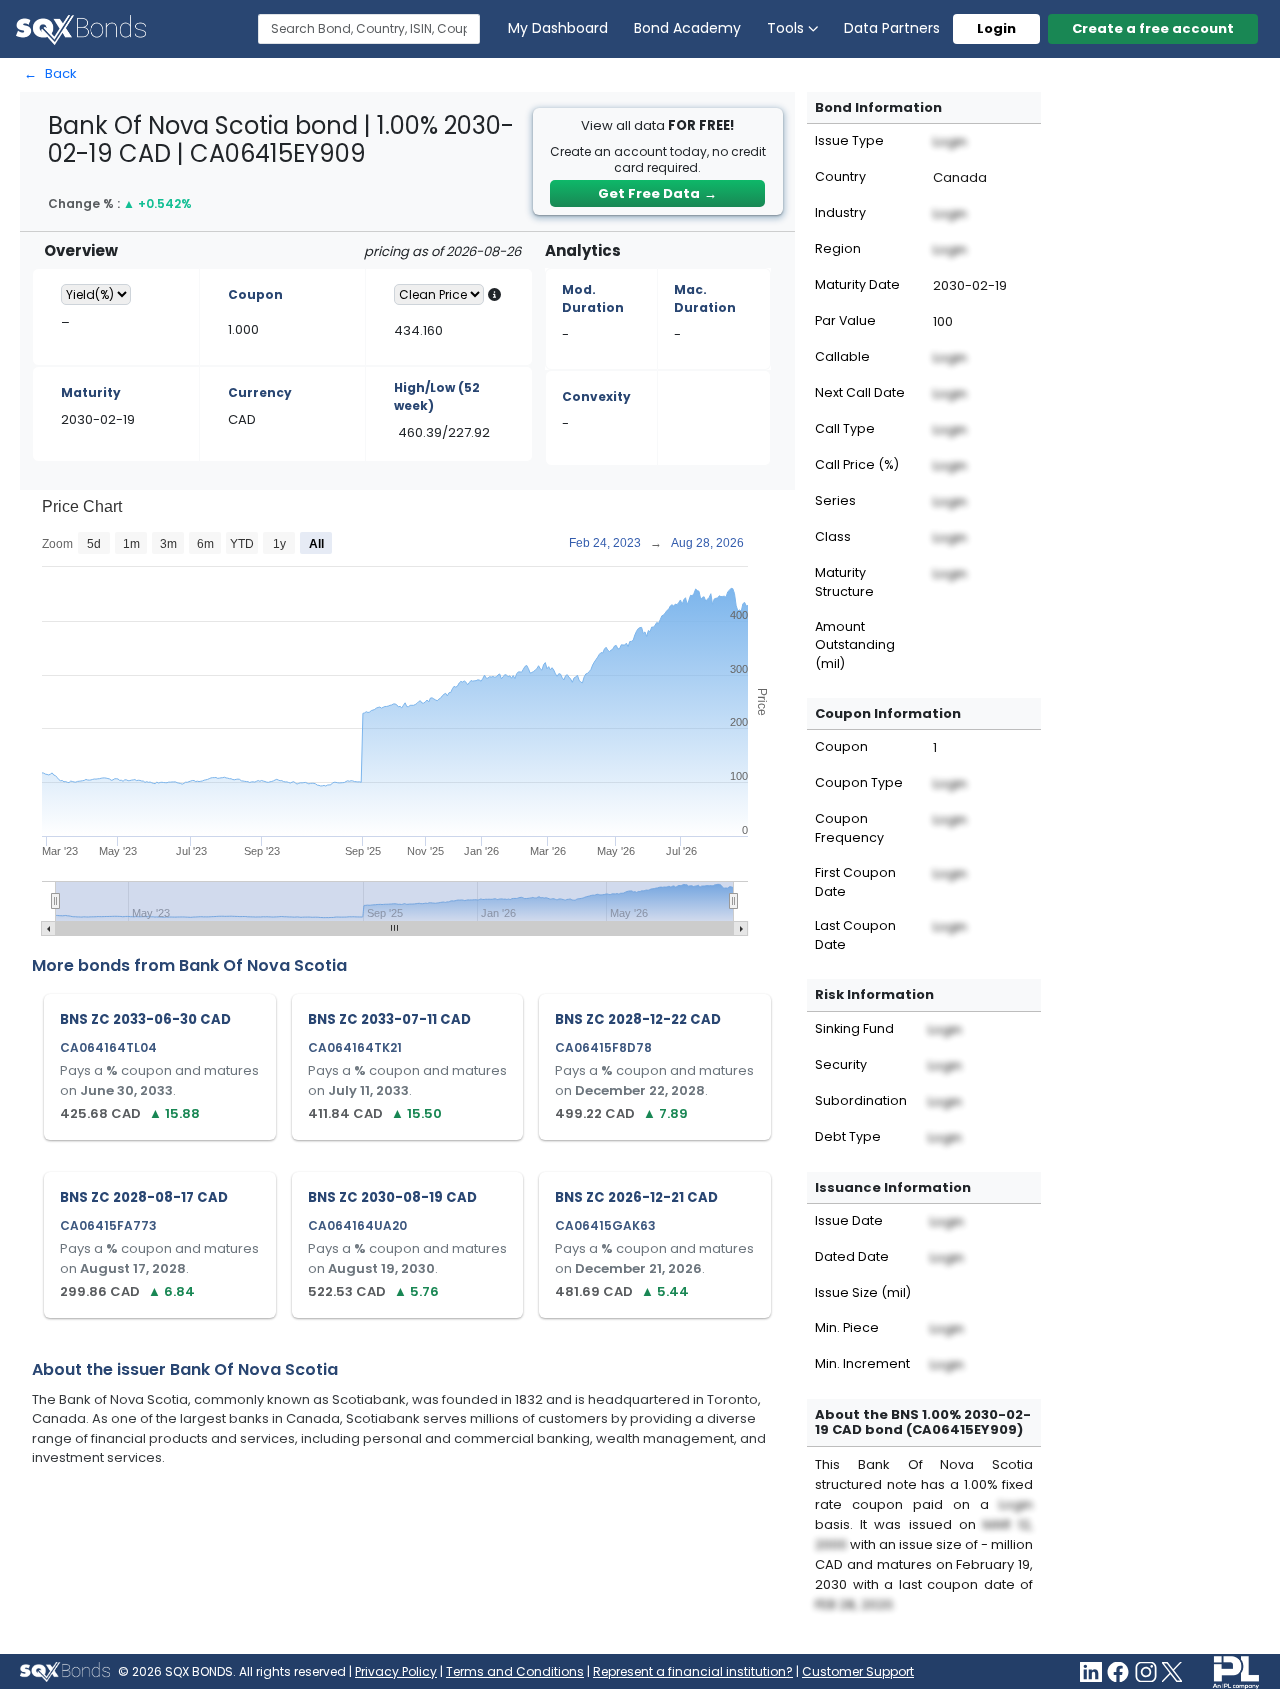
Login (996, 28)
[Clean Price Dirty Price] (439, 294)
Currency (260, 392)
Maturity (91, 392)
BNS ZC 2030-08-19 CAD (392, 1197)
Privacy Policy (396, 1671)
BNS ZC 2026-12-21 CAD (636, 1197)
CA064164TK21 (355, 1047)
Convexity (596, 396)
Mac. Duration (705, 298)
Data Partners (892, 28)
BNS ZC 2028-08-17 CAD (144, 1197)
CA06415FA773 (108, 1225)
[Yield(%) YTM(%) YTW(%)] (96, 294)
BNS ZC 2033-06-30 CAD (145, 1019)
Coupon (255, 294)
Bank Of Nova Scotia (263, 965)
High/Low (437, 396)
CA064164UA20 (357, 1225)
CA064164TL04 (108, 1047)
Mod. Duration (593, 298)
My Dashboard (558, 28)
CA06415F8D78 (603, 1047)
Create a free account (1153, 28)
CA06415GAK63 (605, 1225)
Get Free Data (657, 193)
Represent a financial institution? (693, 1671)
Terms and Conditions (515, 1671)
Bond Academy (687, 28)
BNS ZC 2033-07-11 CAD (389, 1019)
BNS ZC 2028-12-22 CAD (638, 1019)
